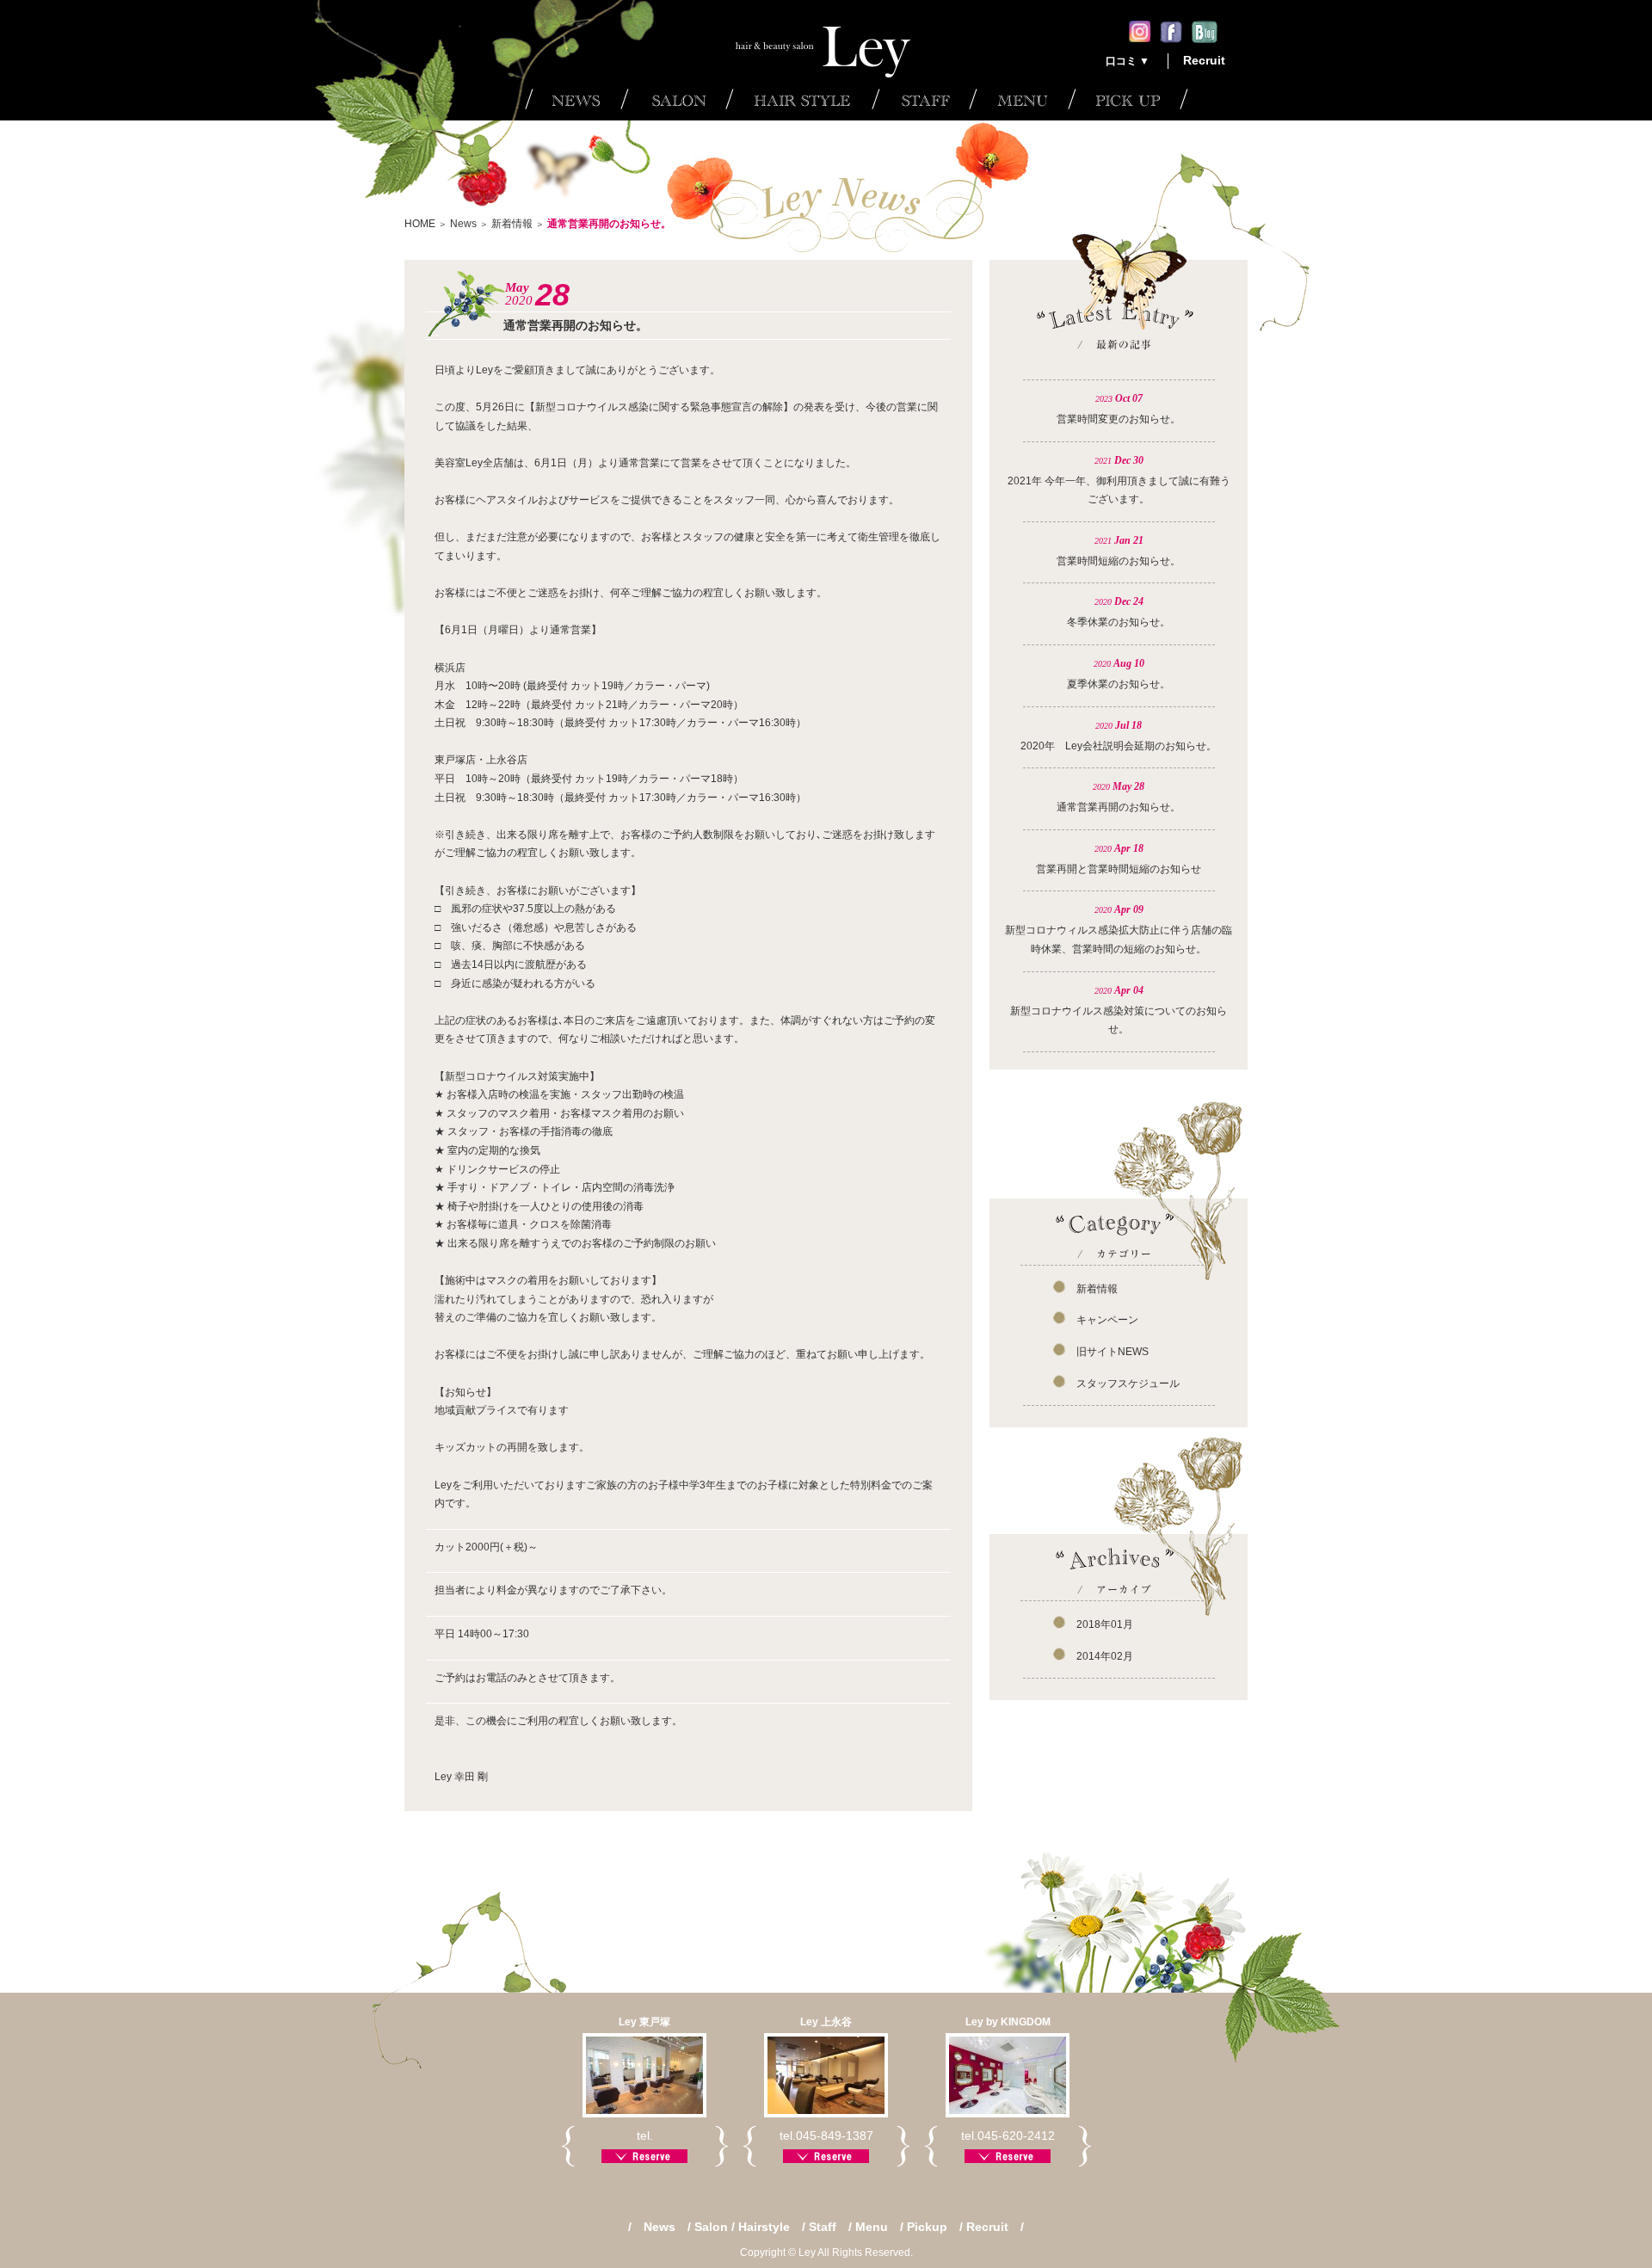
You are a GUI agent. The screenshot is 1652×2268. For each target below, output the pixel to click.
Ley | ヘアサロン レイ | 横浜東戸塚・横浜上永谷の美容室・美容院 (826, 39)
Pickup (927, 2227)
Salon (711, 2227)
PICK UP (1128, 99)
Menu (872, 2227)
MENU (1018, 99)
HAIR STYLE (798, 99)
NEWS (573, 99)
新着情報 (512, 224)
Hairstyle (764, 2227)
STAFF (920, 99)
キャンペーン (1107, 1320)
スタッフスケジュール (1128, 1384)
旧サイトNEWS (1113, 1352)
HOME (420, 224)
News (463, 224)
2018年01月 (1105, 1624)
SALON (673, 99)
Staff (823, 2227)
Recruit (1204, 60)
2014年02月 (1105, 1656)
